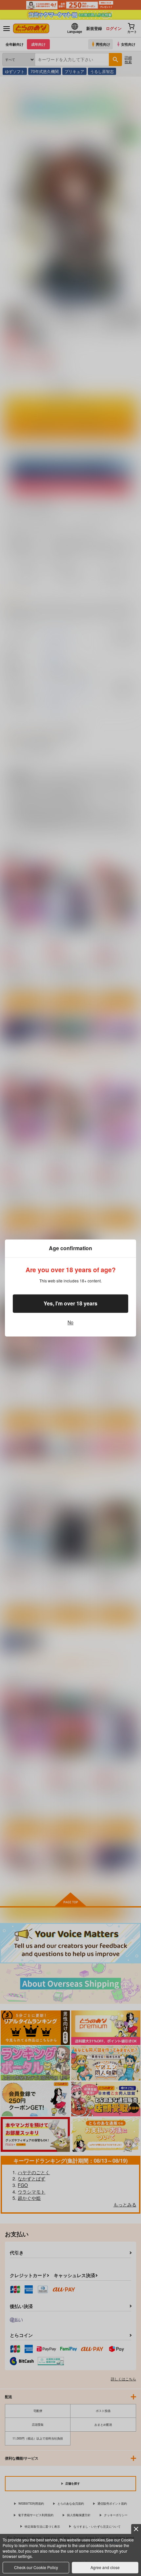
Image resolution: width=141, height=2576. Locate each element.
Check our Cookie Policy (36, 2567)
